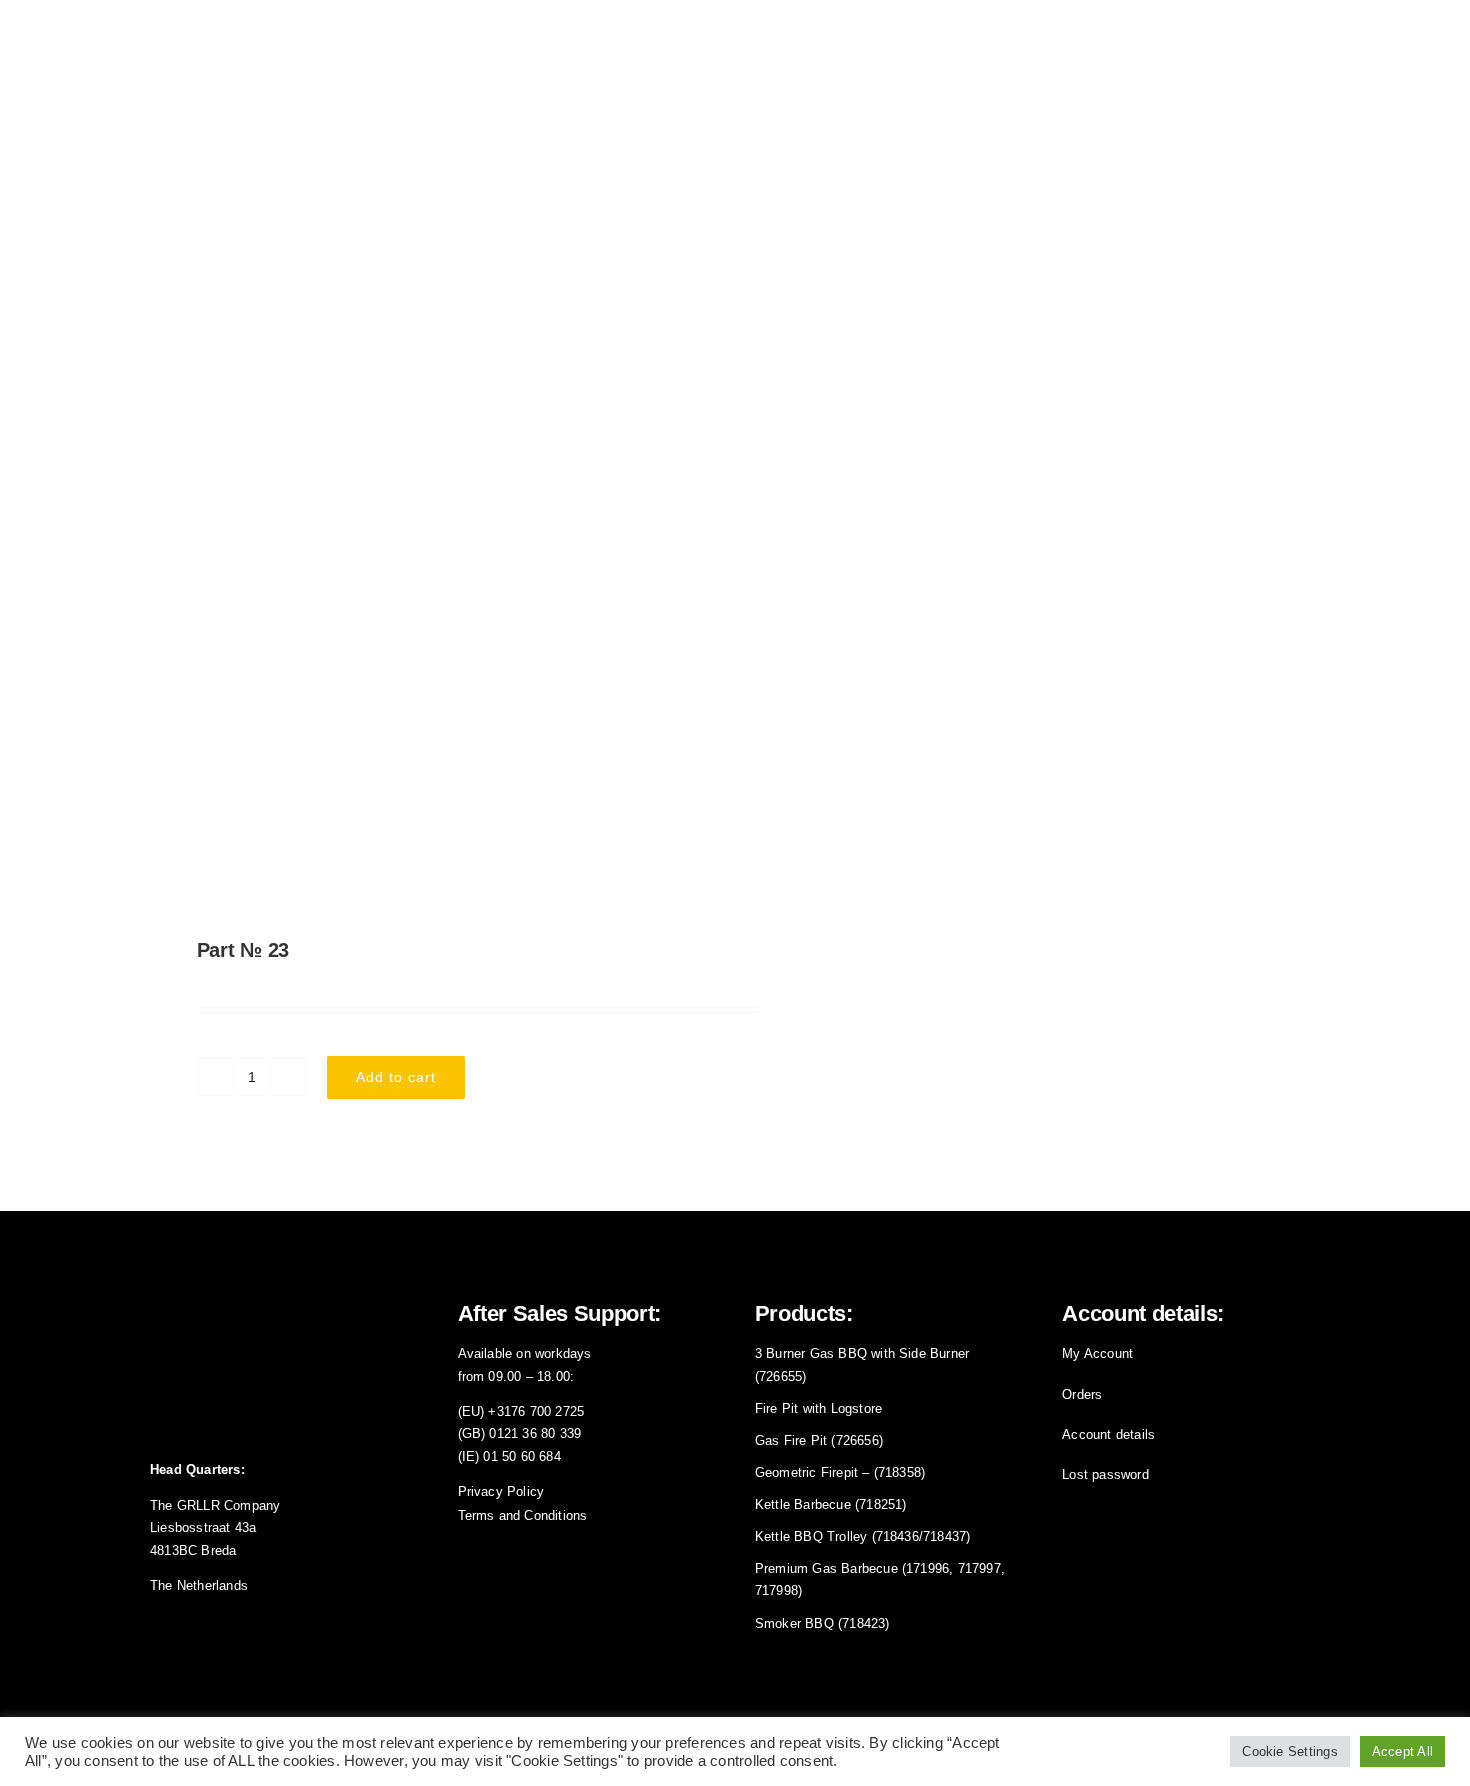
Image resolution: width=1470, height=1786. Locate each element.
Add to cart (396, 1077)
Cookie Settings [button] (1289, 1751)
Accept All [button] (1402, 1751)
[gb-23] (431, 607)
